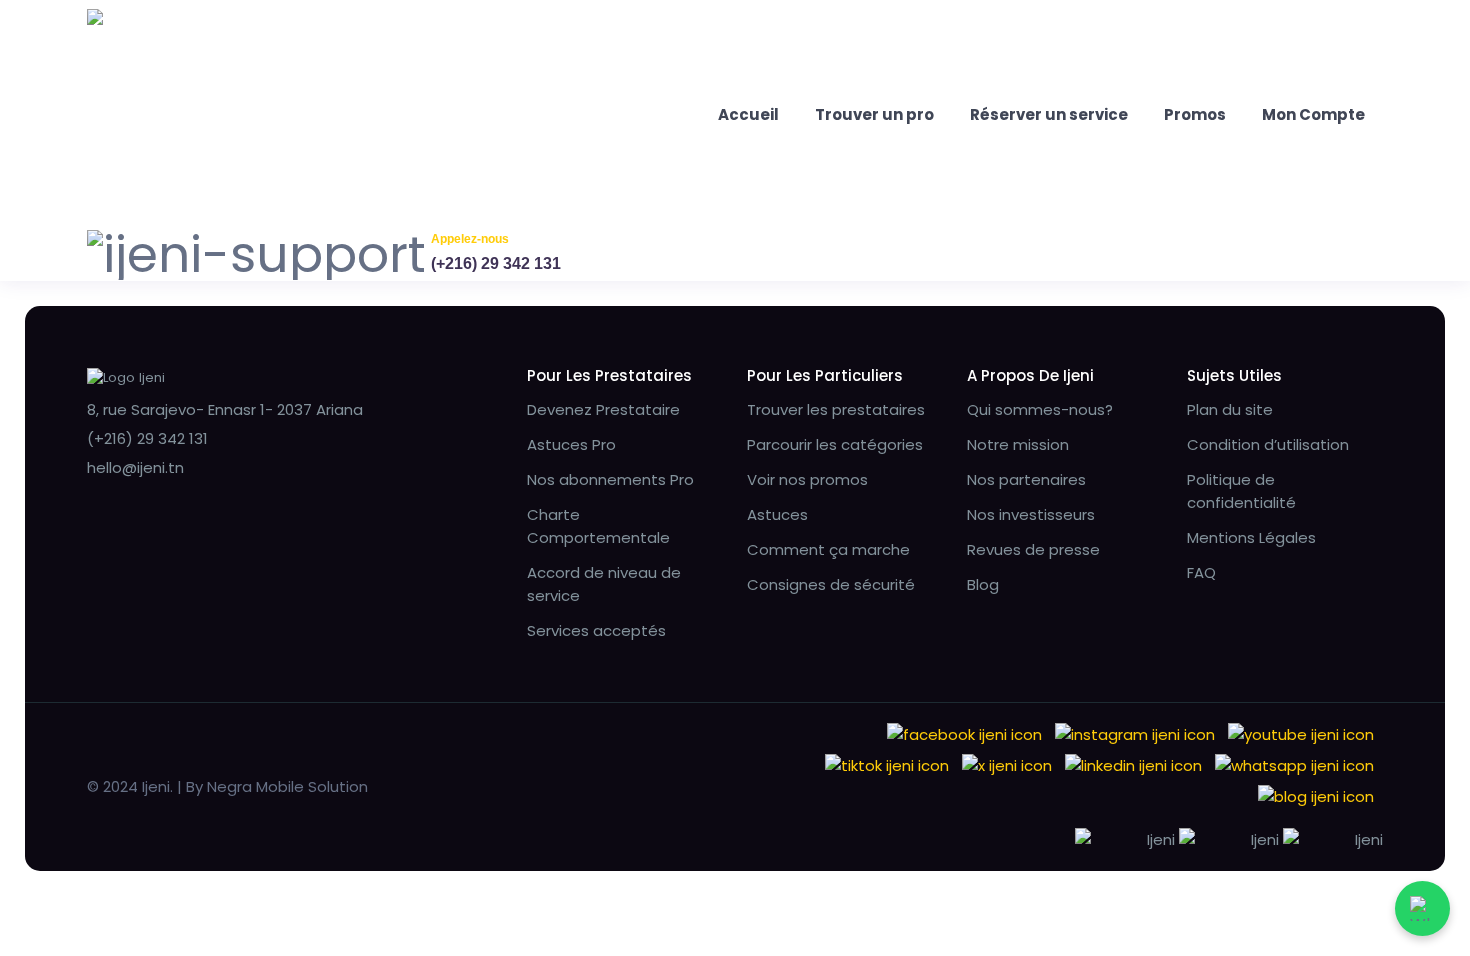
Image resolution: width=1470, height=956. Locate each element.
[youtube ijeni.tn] (1301, 733)
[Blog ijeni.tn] (1316, 795)
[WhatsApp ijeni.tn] (1294, 764)
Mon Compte (1313, 114)
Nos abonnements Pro (610, 479)
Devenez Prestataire (603, 409)
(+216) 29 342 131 (496, 263)
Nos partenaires (1026, 479)
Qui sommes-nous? (1040, 409)
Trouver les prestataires (836, 409)
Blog (983, 584)
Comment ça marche (828, 549)
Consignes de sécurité (831, 584)
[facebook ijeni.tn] (964, 733)
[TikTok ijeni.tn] (887, 764)
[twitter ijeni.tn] (1007, 764)
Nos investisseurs (1031, 514)
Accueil (748, 114)
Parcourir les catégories (835, 444)
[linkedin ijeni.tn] (1133, 764)
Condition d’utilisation (1268, 444)
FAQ (1201, 572)
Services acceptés (596, 630)
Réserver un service (1049, 114)
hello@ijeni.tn (135, 467)
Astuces (777, 514)
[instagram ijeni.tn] (1135, 733)
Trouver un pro (874, 114)
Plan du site (1230, 409)
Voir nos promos (807, 479)
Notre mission (1018, 444)
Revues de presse (1033, 549)
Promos (1195, 114)
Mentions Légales (1251, 537)
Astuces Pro (571, 444)
